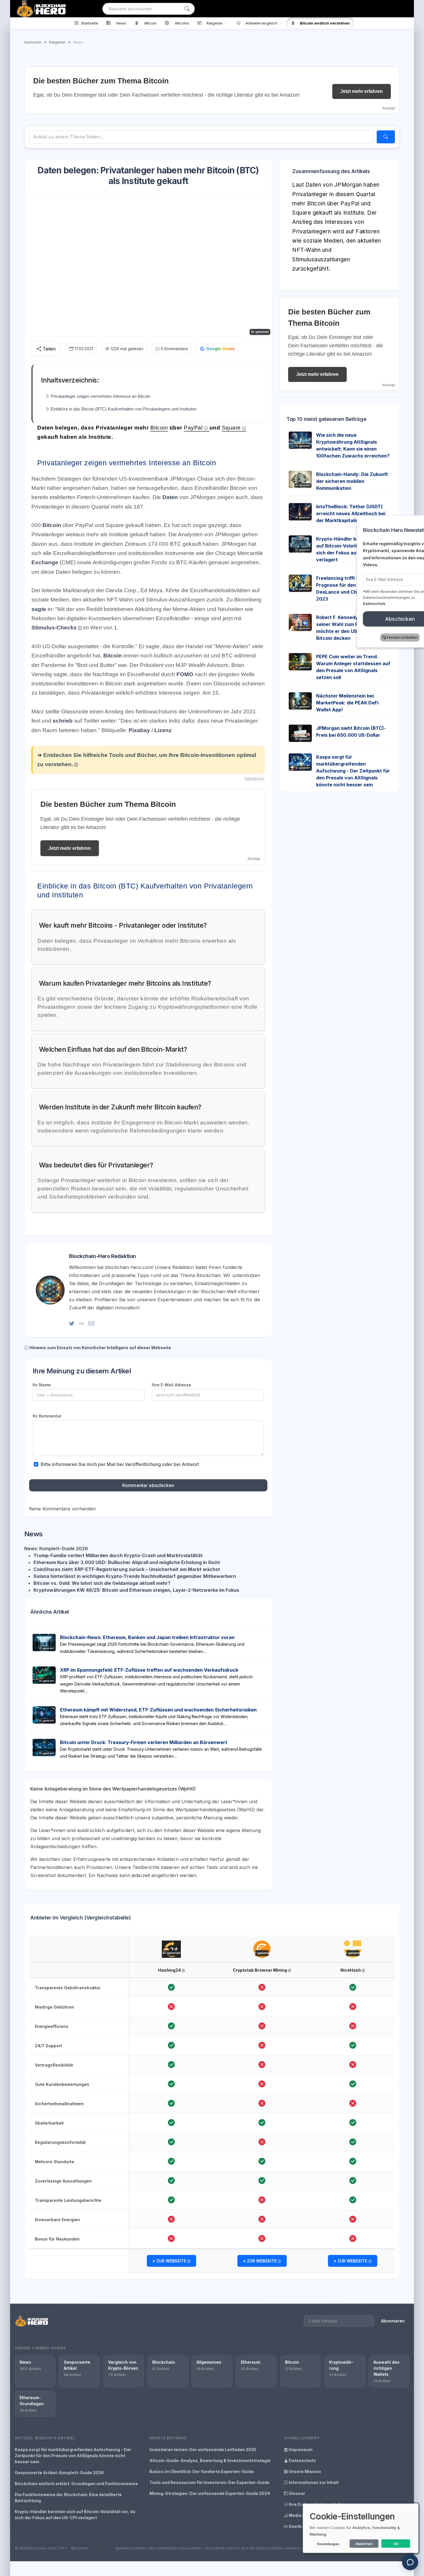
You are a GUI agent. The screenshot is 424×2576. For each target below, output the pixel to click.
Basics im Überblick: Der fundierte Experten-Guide (202, 2471)
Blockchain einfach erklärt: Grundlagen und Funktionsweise (76, 2484)
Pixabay (140, 730)
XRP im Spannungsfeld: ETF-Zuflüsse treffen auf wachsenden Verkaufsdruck (149, 1670)
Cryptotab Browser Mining (260, 1970)
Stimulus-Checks (54, 628)
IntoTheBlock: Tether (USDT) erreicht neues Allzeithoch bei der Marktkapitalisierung (351, 513)
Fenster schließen (383, 637)
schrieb (63, 721)
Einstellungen (328, 2544)
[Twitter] (72, 1323)
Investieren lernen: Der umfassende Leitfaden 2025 (203, 2450)
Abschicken (381, 619)
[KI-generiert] (171, 1944)
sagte (40, 609)
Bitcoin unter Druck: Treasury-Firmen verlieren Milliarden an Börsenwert (144, 1742)
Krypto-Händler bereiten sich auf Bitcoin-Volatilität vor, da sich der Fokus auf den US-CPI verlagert (75, 2515)
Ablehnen (364, 2544)
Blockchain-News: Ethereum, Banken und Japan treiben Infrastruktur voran (147, 1637)
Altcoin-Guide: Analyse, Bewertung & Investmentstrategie (210, 2460)
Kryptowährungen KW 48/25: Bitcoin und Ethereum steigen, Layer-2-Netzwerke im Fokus (136, 1590)
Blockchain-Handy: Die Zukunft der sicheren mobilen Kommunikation (352, 481)
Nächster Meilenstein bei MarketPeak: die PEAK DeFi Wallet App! (347, 703)
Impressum (300, 2450)
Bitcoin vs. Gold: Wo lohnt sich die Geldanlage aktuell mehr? (102, 1583)
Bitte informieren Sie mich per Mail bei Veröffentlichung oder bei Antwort (120, 1464)
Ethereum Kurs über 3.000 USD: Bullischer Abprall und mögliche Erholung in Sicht (127, 1562)
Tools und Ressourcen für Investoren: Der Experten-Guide (209, 2482)
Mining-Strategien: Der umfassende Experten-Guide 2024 (210, 2493)
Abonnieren (393, 2321)
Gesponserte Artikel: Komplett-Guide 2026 (59, 2473)
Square (231, 428)
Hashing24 (170, 1970)
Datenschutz (302, 2460)
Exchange (45, 562)
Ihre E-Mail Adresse (171, 1385)
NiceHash (351, 1970)
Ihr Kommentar (47, 1416)
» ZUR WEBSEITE (170, 2261)
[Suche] (187, 9)
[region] (212, 2105)
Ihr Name (42, 1385)
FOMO (185, 674)
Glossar (297, 2493)
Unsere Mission (304, 2471)
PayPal (193, 428)
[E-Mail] (91, 1323)
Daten (171, 497)
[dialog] (361, 2528)
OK (396, 2544)
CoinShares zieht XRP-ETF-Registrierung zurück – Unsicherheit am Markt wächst (127, 1569)
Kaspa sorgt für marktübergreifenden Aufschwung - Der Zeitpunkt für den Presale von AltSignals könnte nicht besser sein (353, 771)
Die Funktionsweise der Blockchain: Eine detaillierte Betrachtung (68, 2498)
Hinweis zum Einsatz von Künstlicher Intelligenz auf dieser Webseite (100, 1348)
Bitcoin (159, 428)
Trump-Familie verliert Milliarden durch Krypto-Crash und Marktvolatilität (118, 1555)
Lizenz (163, 730)
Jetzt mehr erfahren (362, 91)
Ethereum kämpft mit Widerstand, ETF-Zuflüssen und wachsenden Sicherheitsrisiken (158, 1710)
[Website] (81, 1323)
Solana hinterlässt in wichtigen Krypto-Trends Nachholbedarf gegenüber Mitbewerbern (135, 1576)
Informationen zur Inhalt (313, 2482)
